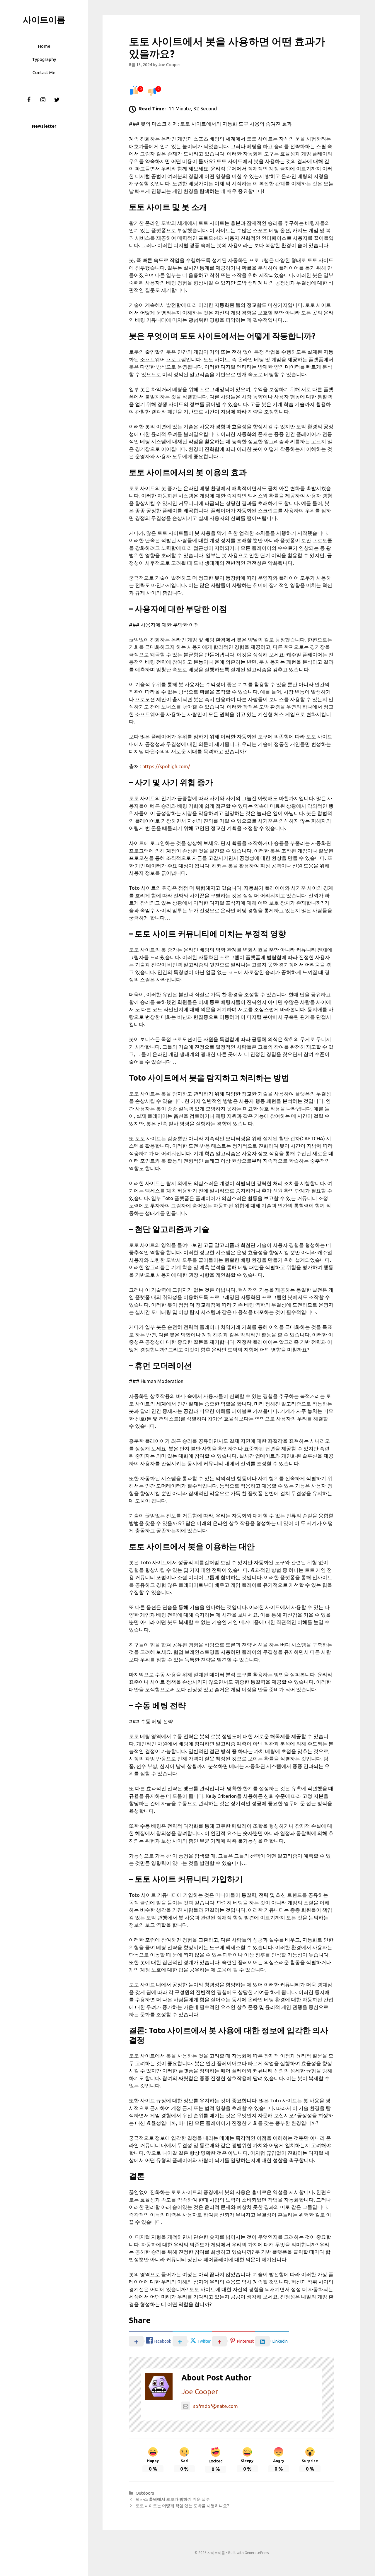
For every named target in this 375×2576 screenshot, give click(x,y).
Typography (44, 59)
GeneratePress (257, 2553)
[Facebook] (29, 100)
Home (44, 46)
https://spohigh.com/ (166, 766)
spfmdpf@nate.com (215, 2406)
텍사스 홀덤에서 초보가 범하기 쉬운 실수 (173, 2499)
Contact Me (44, 72)
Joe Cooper (200, 2392)
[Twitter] (57, 100)
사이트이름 (44, 20)
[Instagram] (43, 100)
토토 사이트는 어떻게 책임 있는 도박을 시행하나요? (182, 2506)
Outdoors (145, 2493)
